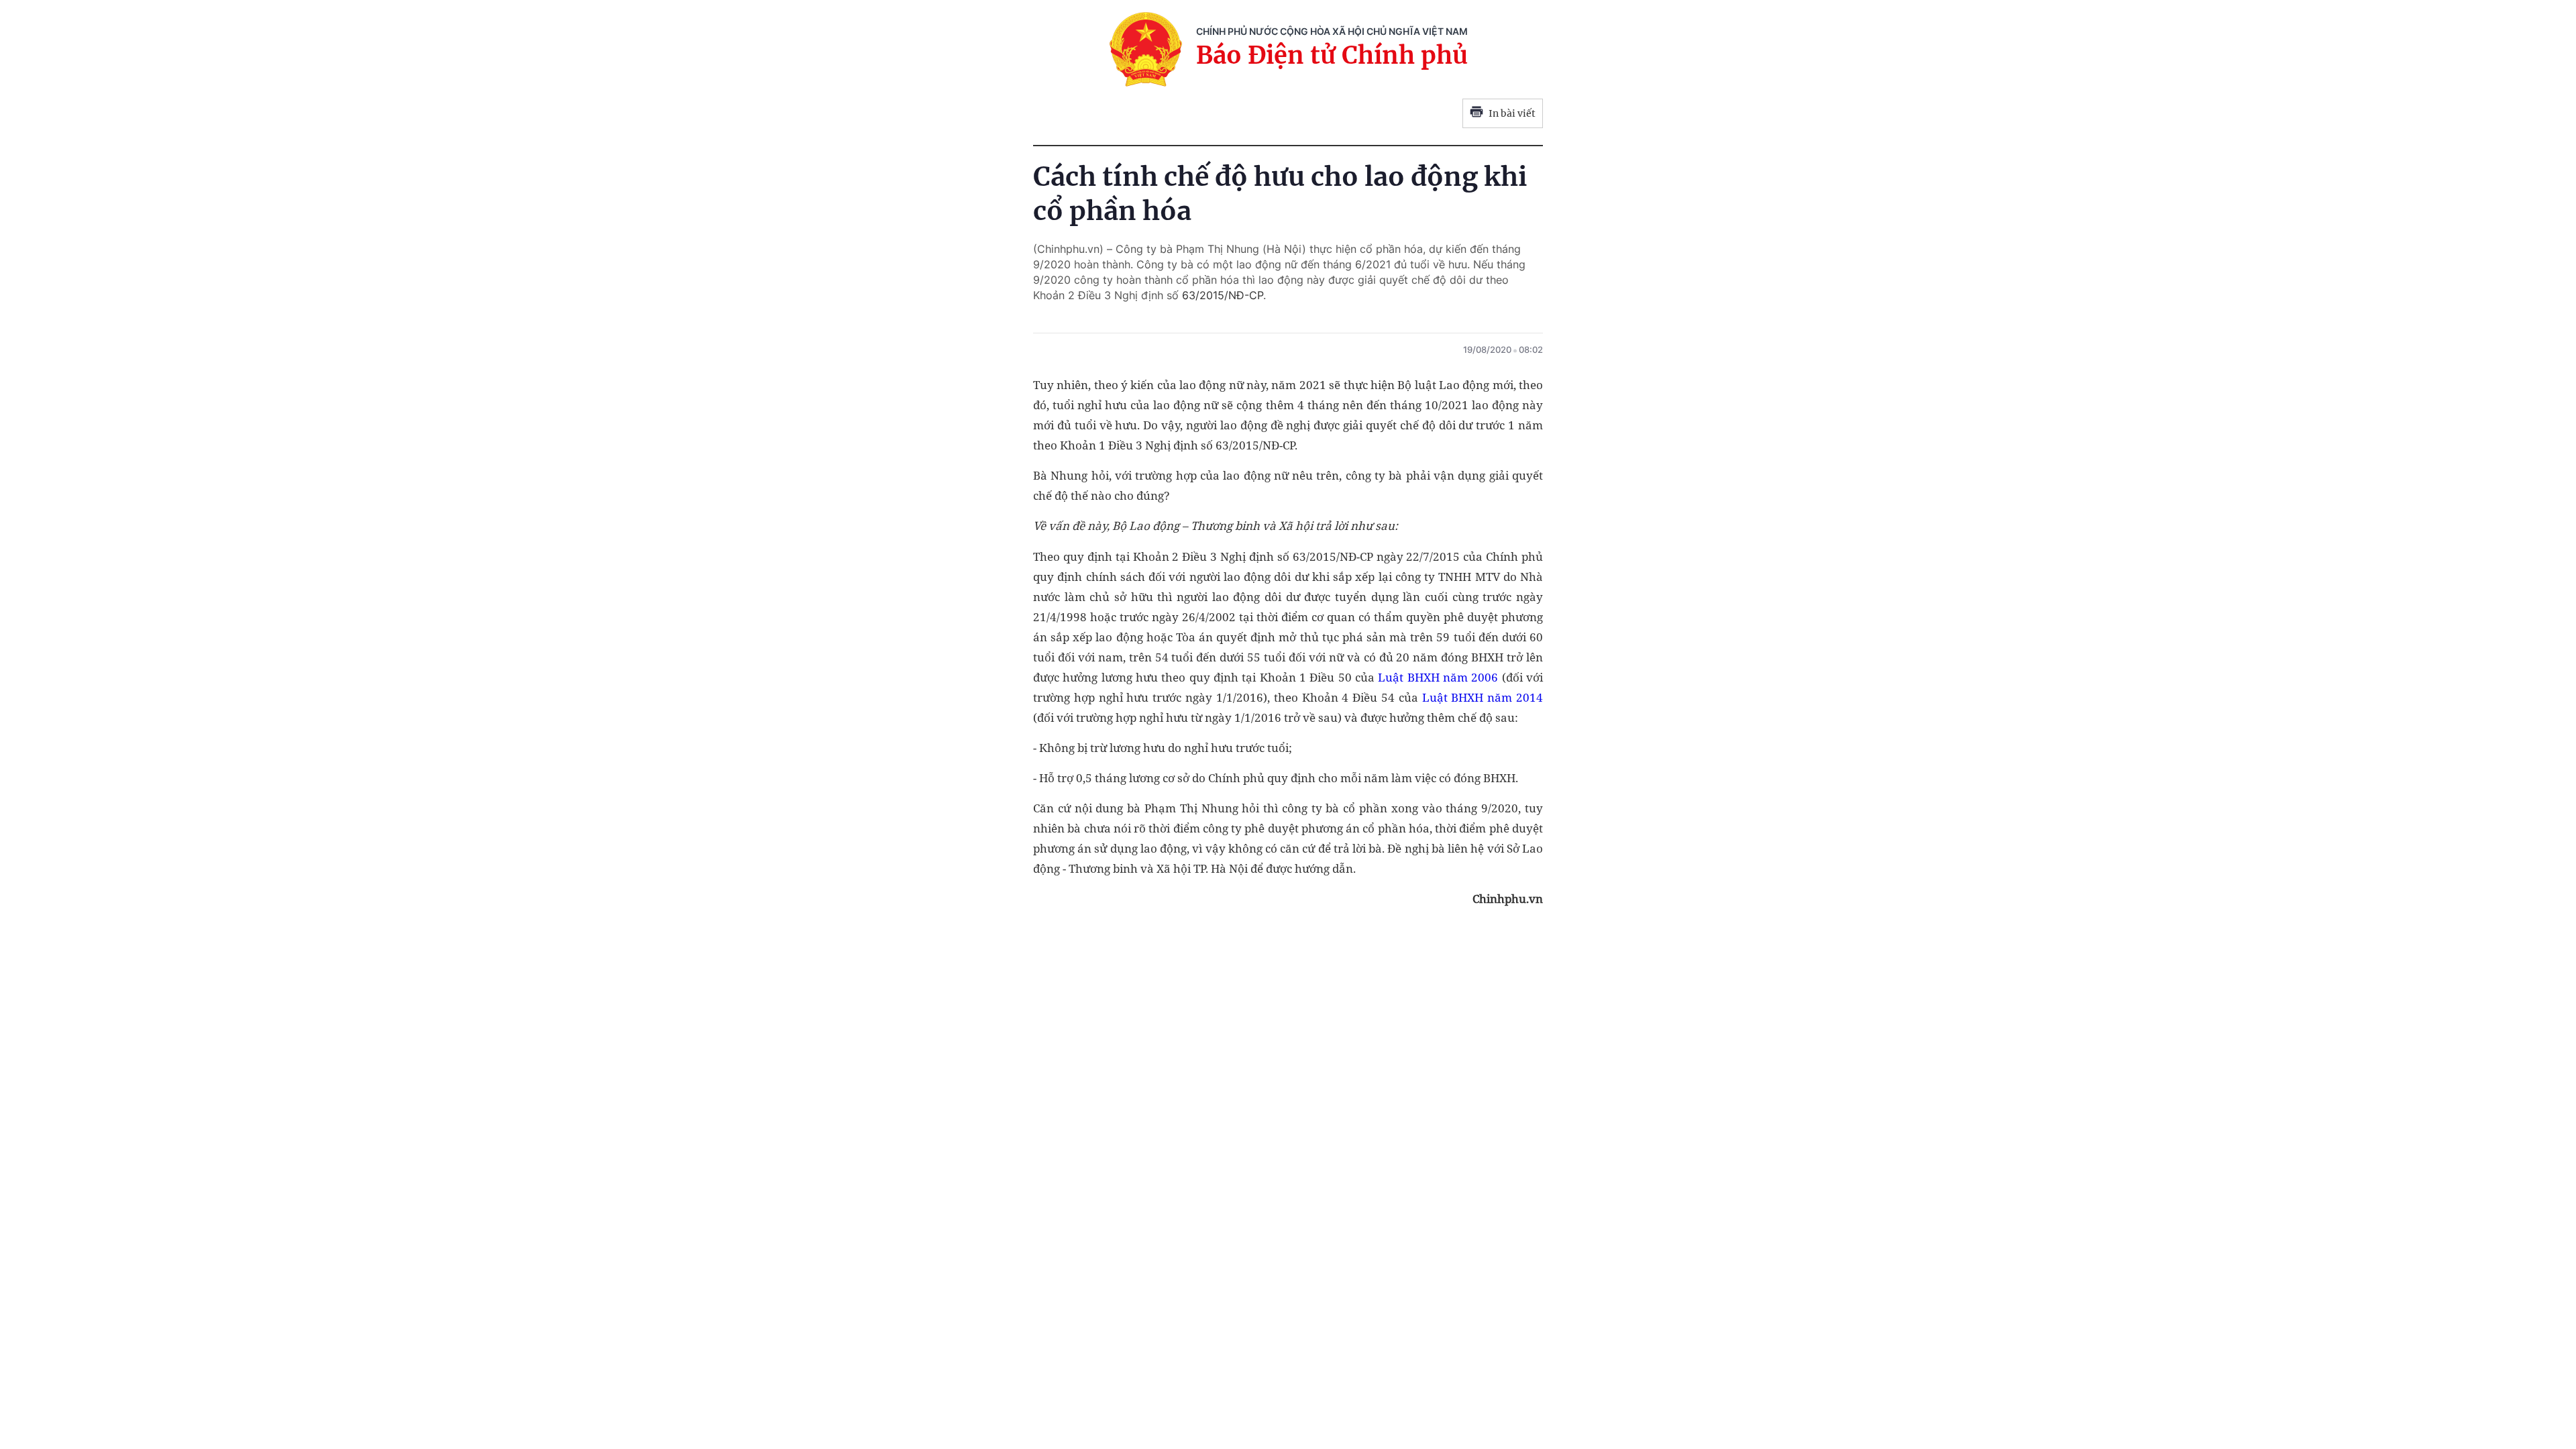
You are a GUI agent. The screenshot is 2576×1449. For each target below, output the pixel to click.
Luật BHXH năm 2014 (1483, 697)
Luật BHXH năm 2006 (1438, 677)
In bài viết (1512, 113)
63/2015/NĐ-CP (1223, 295)
